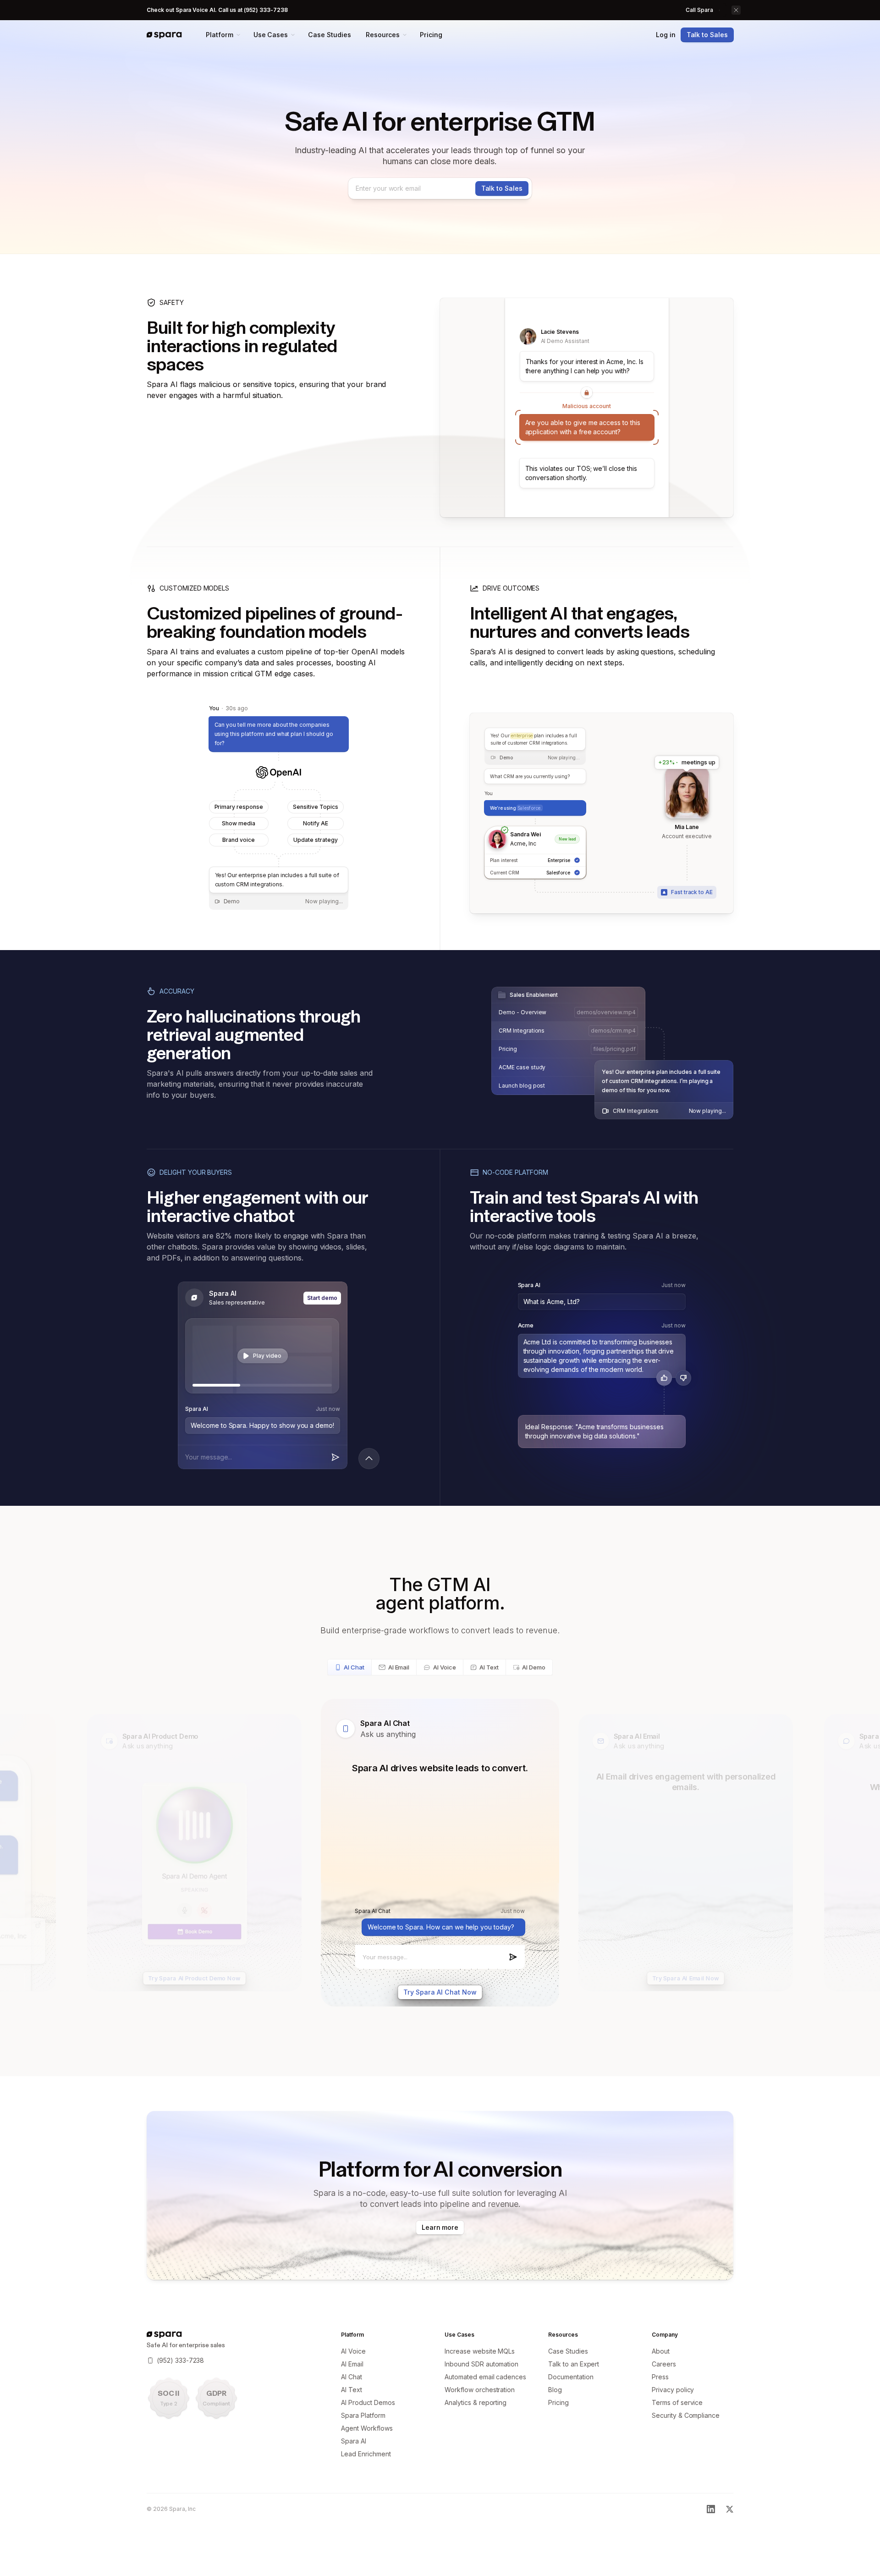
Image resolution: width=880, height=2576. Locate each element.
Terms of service (677, 2402)
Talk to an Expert (574, 2364)
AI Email (399, 1667)
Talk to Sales (707, 35)
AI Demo (534, 1667)
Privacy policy (673, 2390)
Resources (383, 35)
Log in (666, 35)
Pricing (431, 35)
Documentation (571, 2377)
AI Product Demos (368, 2402)
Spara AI (354, 2441)
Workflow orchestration (480, 2390)
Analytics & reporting (476, 2402)
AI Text (489, 1667)
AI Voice (445, 1667)
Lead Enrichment (366, 2454)
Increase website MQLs (480, 2351)
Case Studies (329, 35)
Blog (555, 2390)
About (661, 2351)
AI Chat (354, 1667)
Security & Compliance (686, 2415)
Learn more (440, 2227)
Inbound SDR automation (481, 2364)
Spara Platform (363, 2415)
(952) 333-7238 (180, 2360)
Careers (664, 2364)
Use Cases (271, 35)
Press (660, 2377)
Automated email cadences (485, 2377)
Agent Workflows (367, 2428)
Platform (220, 35)
